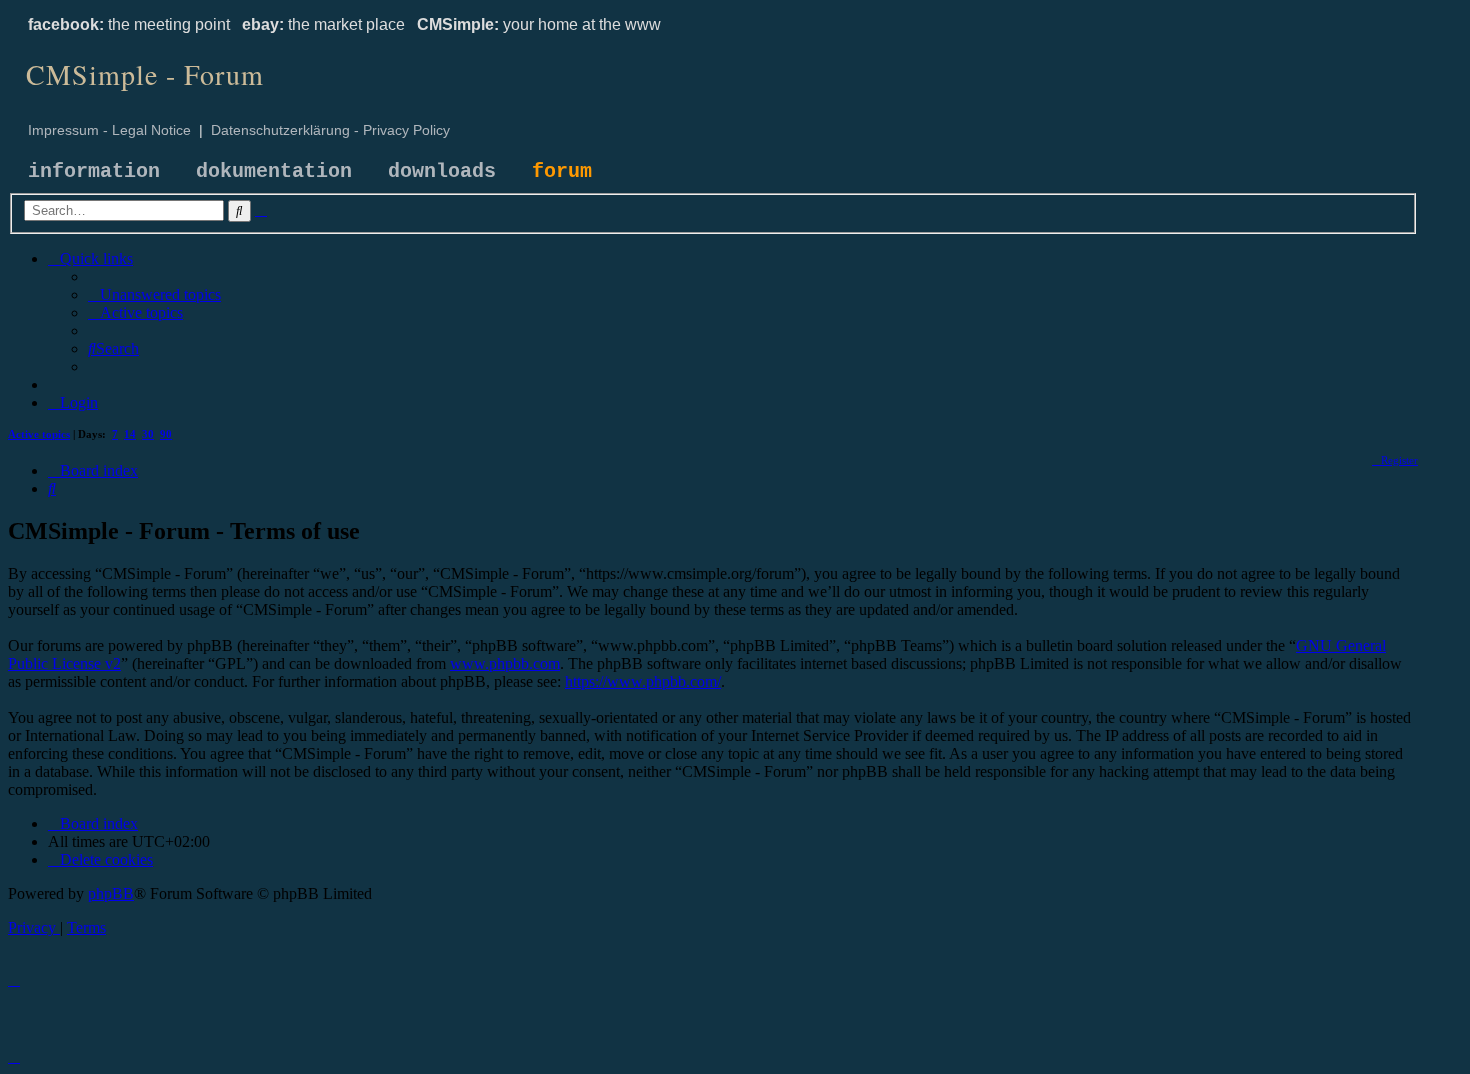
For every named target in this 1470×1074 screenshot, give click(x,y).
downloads (442, 171)
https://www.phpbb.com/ (643, 681)
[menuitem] (154, 294)
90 (166, 434)
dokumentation (274, 171)
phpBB (111, 893)
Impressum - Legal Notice (109, 130)
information (94, 171)
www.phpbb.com (505, 663)
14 (130, 434)
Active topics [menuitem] (39, 434)
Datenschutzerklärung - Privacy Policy (330, 130)
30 (148, 434)
